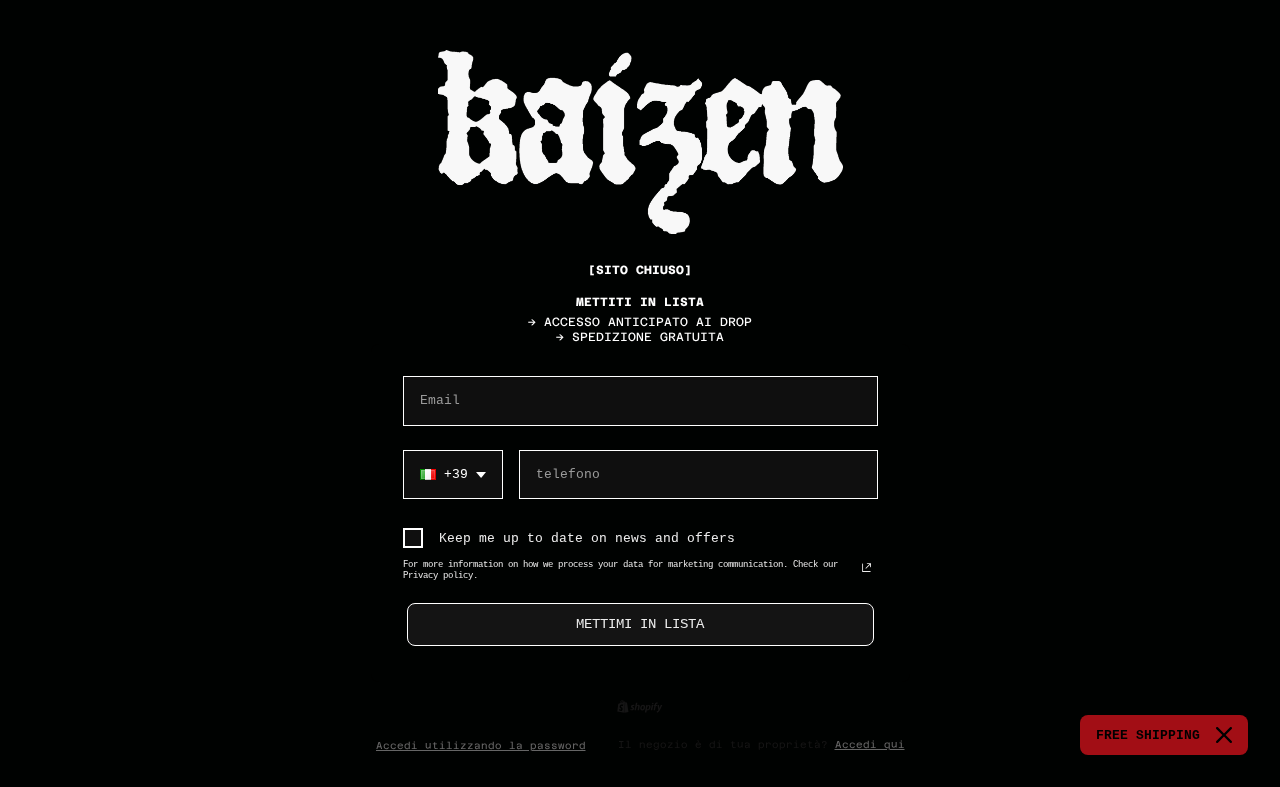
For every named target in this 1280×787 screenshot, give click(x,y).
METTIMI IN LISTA (640, 624)
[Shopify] (639, 706)
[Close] (1224, 735)
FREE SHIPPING (1148, 735)
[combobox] (453, 475)
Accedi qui (870, 744)
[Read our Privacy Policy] (866, 569)
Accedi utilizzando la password (481, 745)
